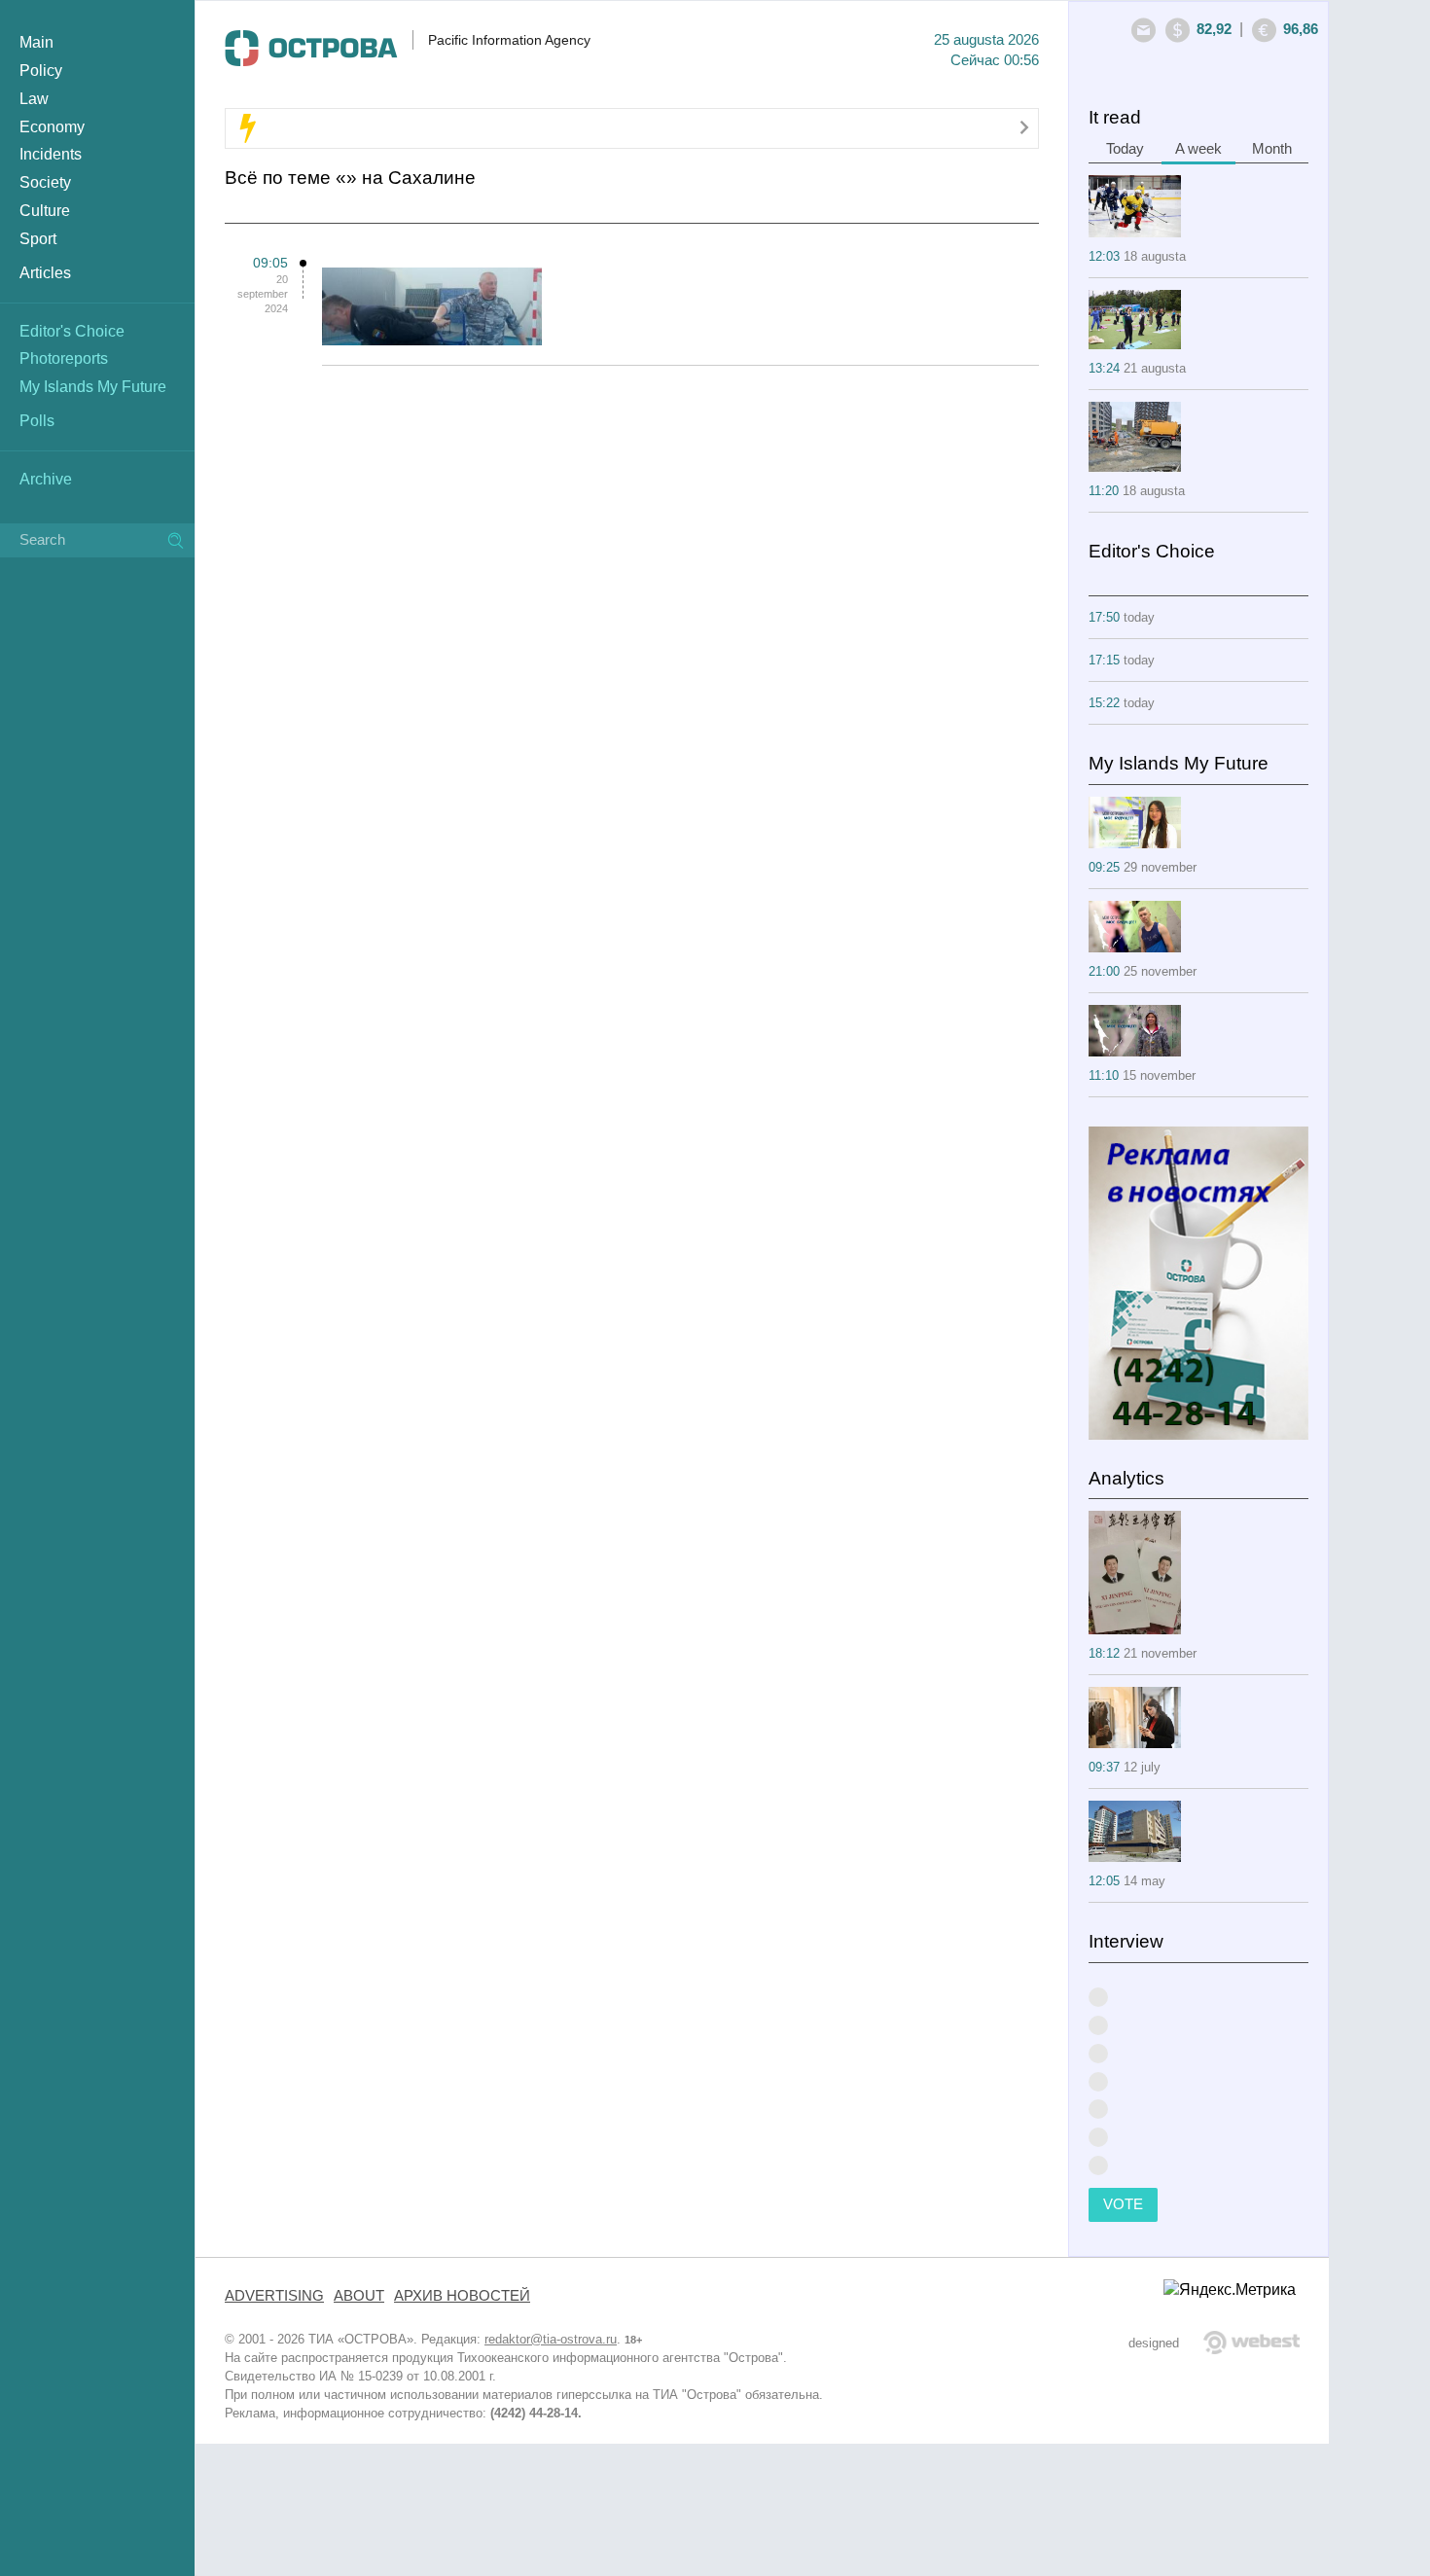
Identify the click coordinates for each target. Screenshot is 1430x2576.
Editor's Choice (72, 331)
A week (1198, 149)
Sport (38, 239)
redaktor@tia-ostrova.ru (551, 2339)
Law (34, 99)
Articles (45, 273)
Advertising (274, 2296)
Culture (45, 211)
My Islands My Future (93, 387)
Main (36, 42)
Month (1272, 149)
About (359, 2296)
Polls (37, 421)
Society (45, 182)
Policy (41, 71)
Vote (1123, 2204)
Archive (46, 479)
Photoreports (64, 358)
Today (1125, 149)
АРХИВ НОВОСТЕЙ (462, 2296)
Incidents (51, 154)
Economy (52, 127)
